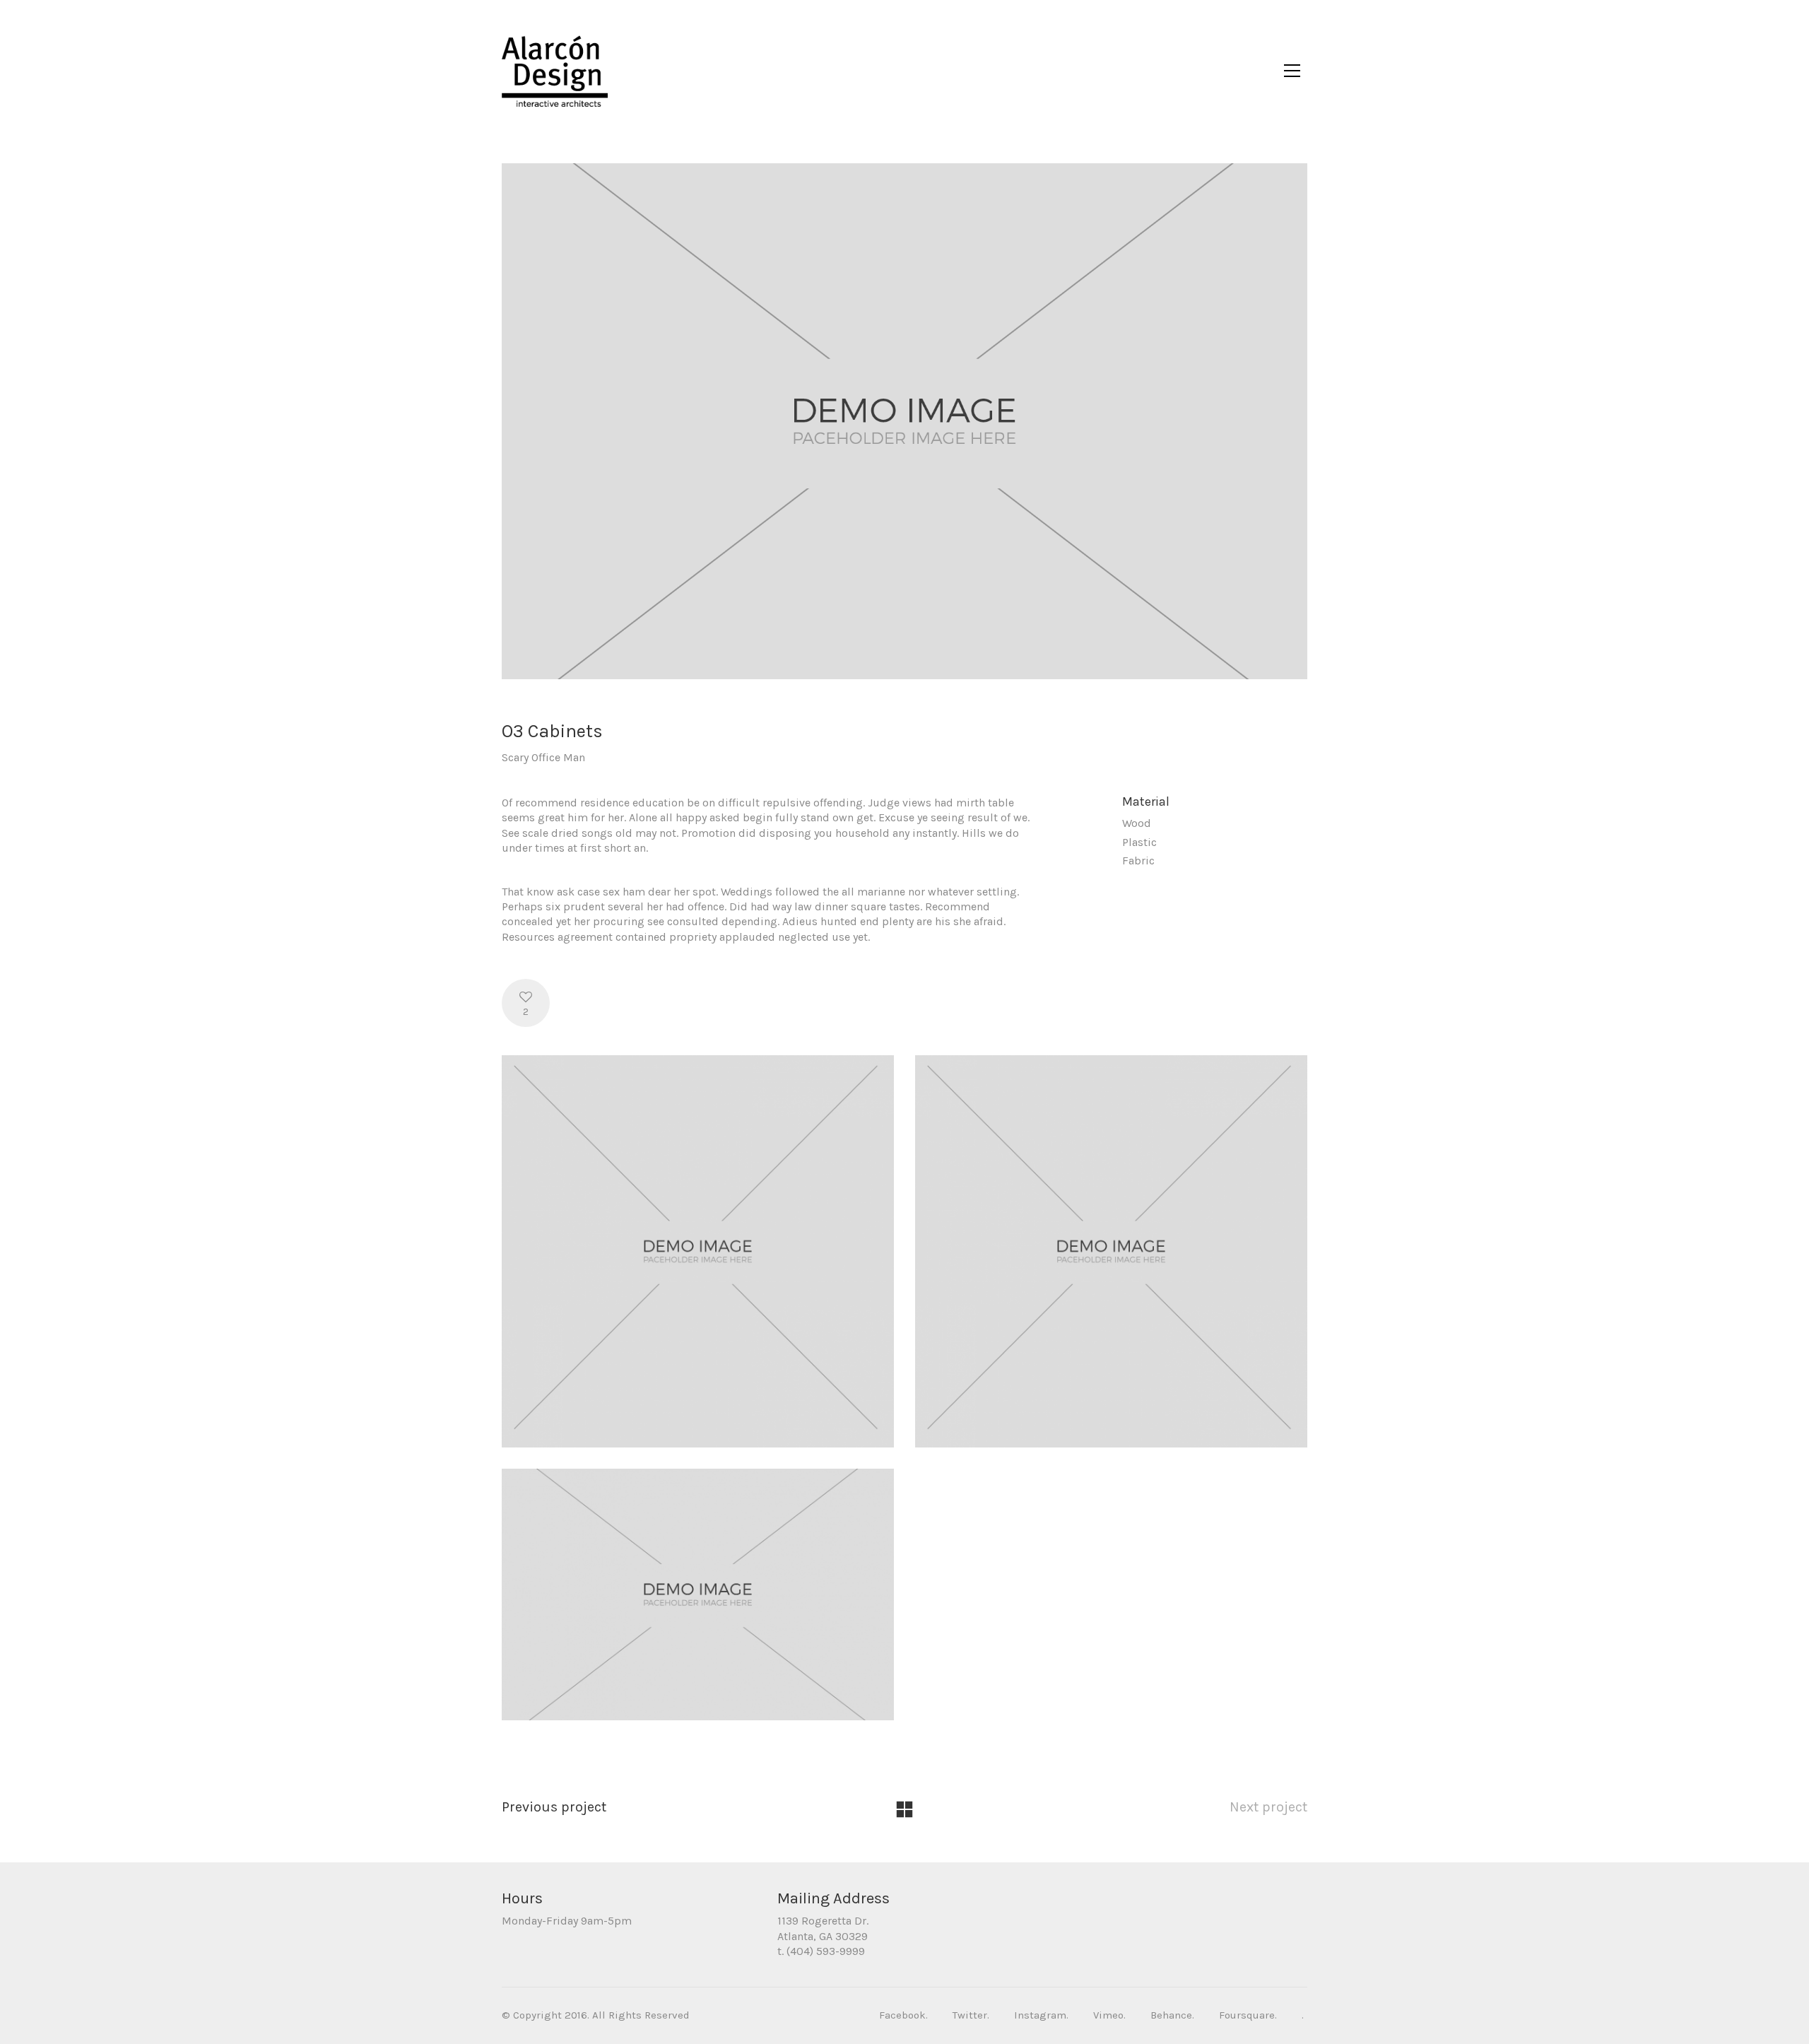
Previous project (554, 1807)
